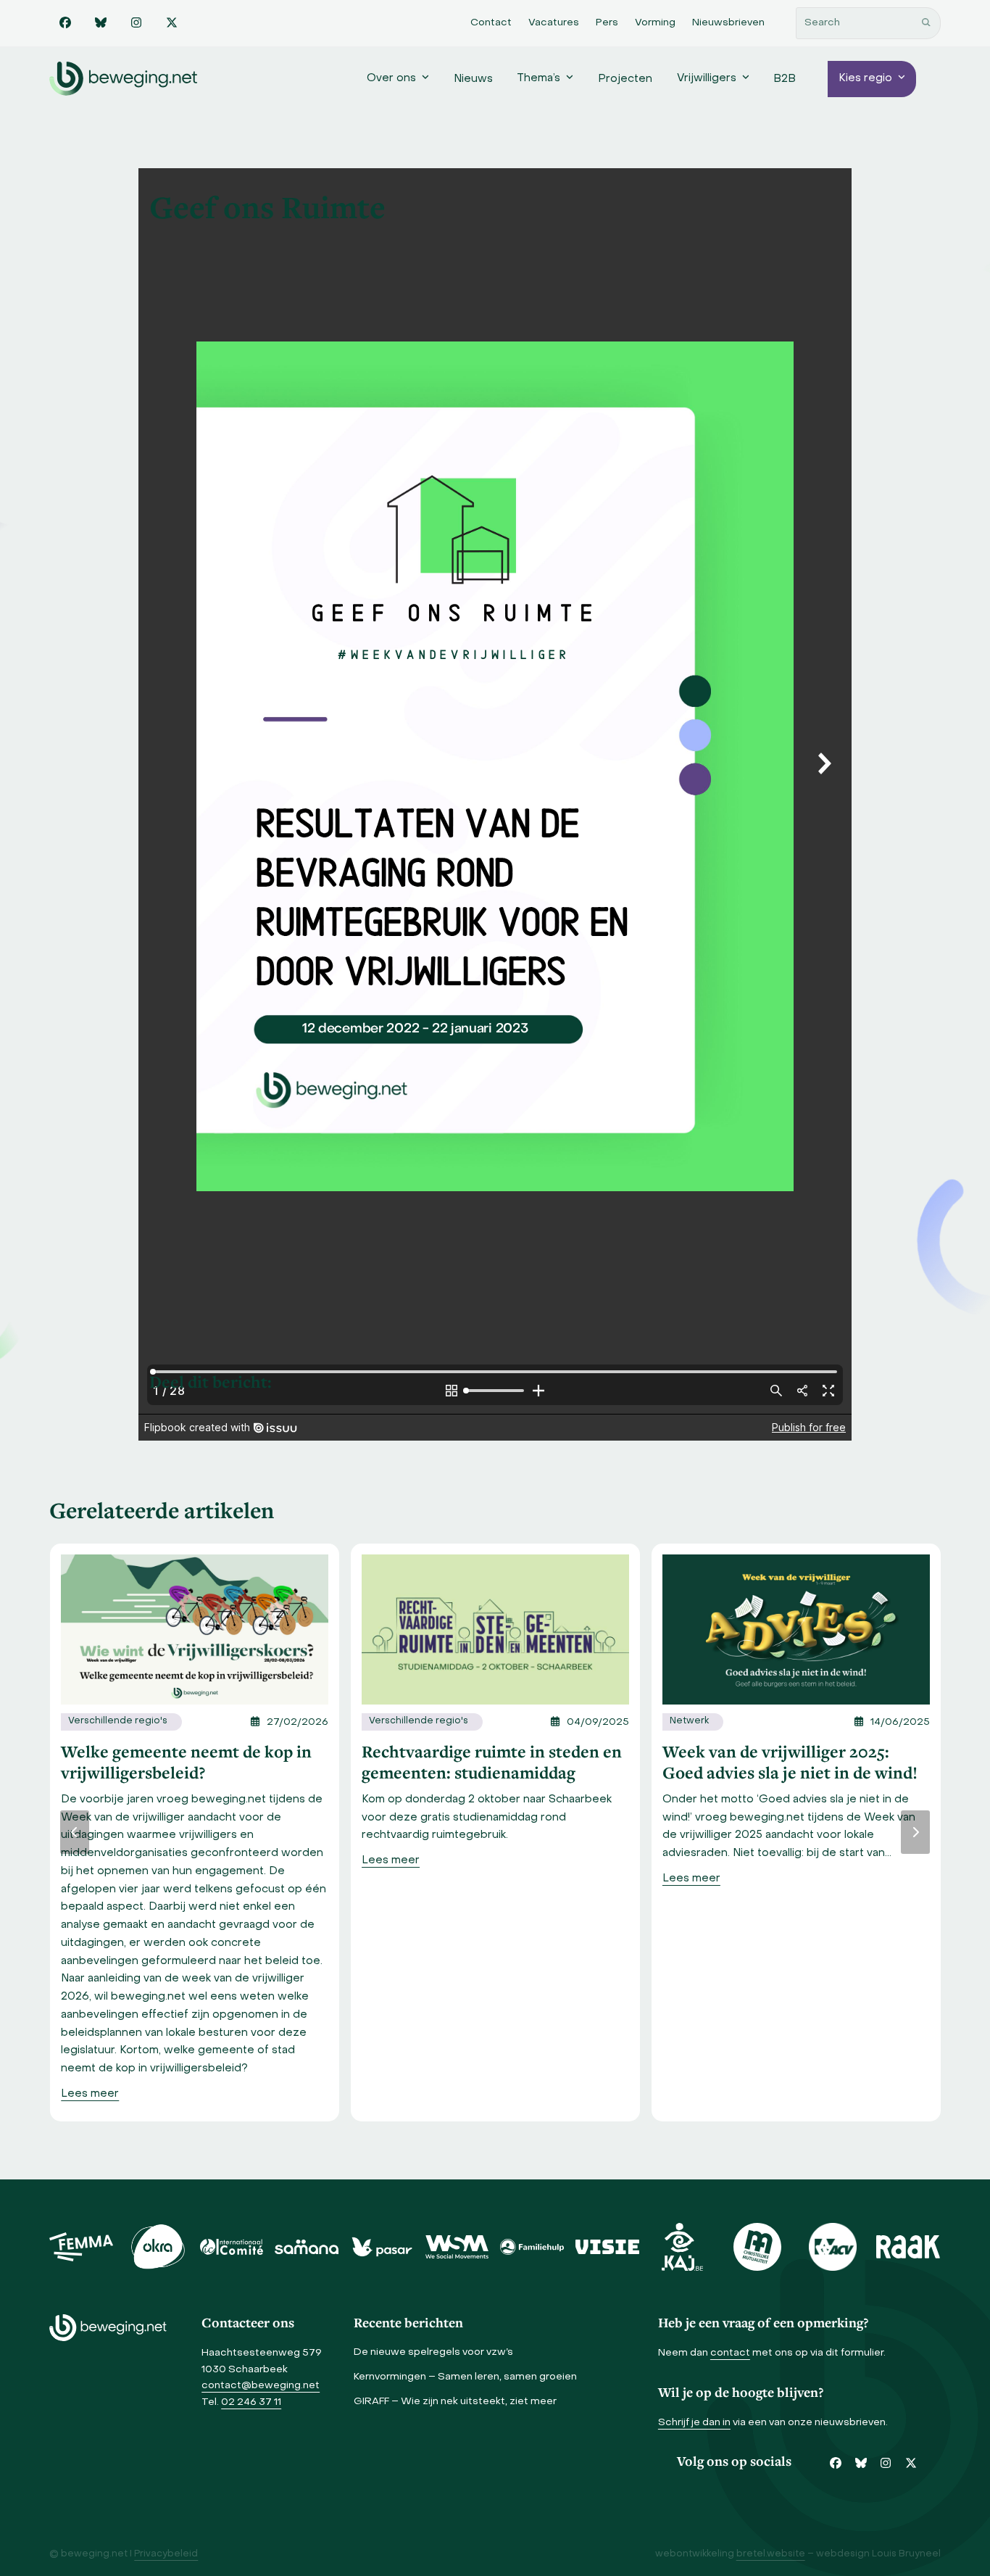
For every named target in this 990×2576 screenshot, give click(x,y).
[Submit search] (926, 23)
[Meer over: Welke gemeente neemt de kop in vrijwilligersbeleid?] (195, 1629)
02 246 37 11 (251, 2402)
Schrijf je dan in (694, 2423)
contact (730, 2353)
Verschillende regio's (118, 1721)
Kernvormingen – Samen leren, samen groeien (465, 2377)
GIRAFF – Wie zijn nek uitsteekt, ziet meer (455, 2402)
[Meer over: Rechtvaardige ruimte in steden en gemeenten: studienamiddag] (495, 1629)
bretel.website (771, 2554)
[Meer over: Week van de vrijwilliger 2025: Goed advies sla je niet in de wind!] (796, 1629)
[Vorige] (75, 1832)
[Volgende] (915, 1832)
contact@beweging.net (261, 2386)
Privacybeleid (166, 2554)
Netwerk (689, 1721)
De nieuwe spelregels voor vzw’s (433, 2352)
